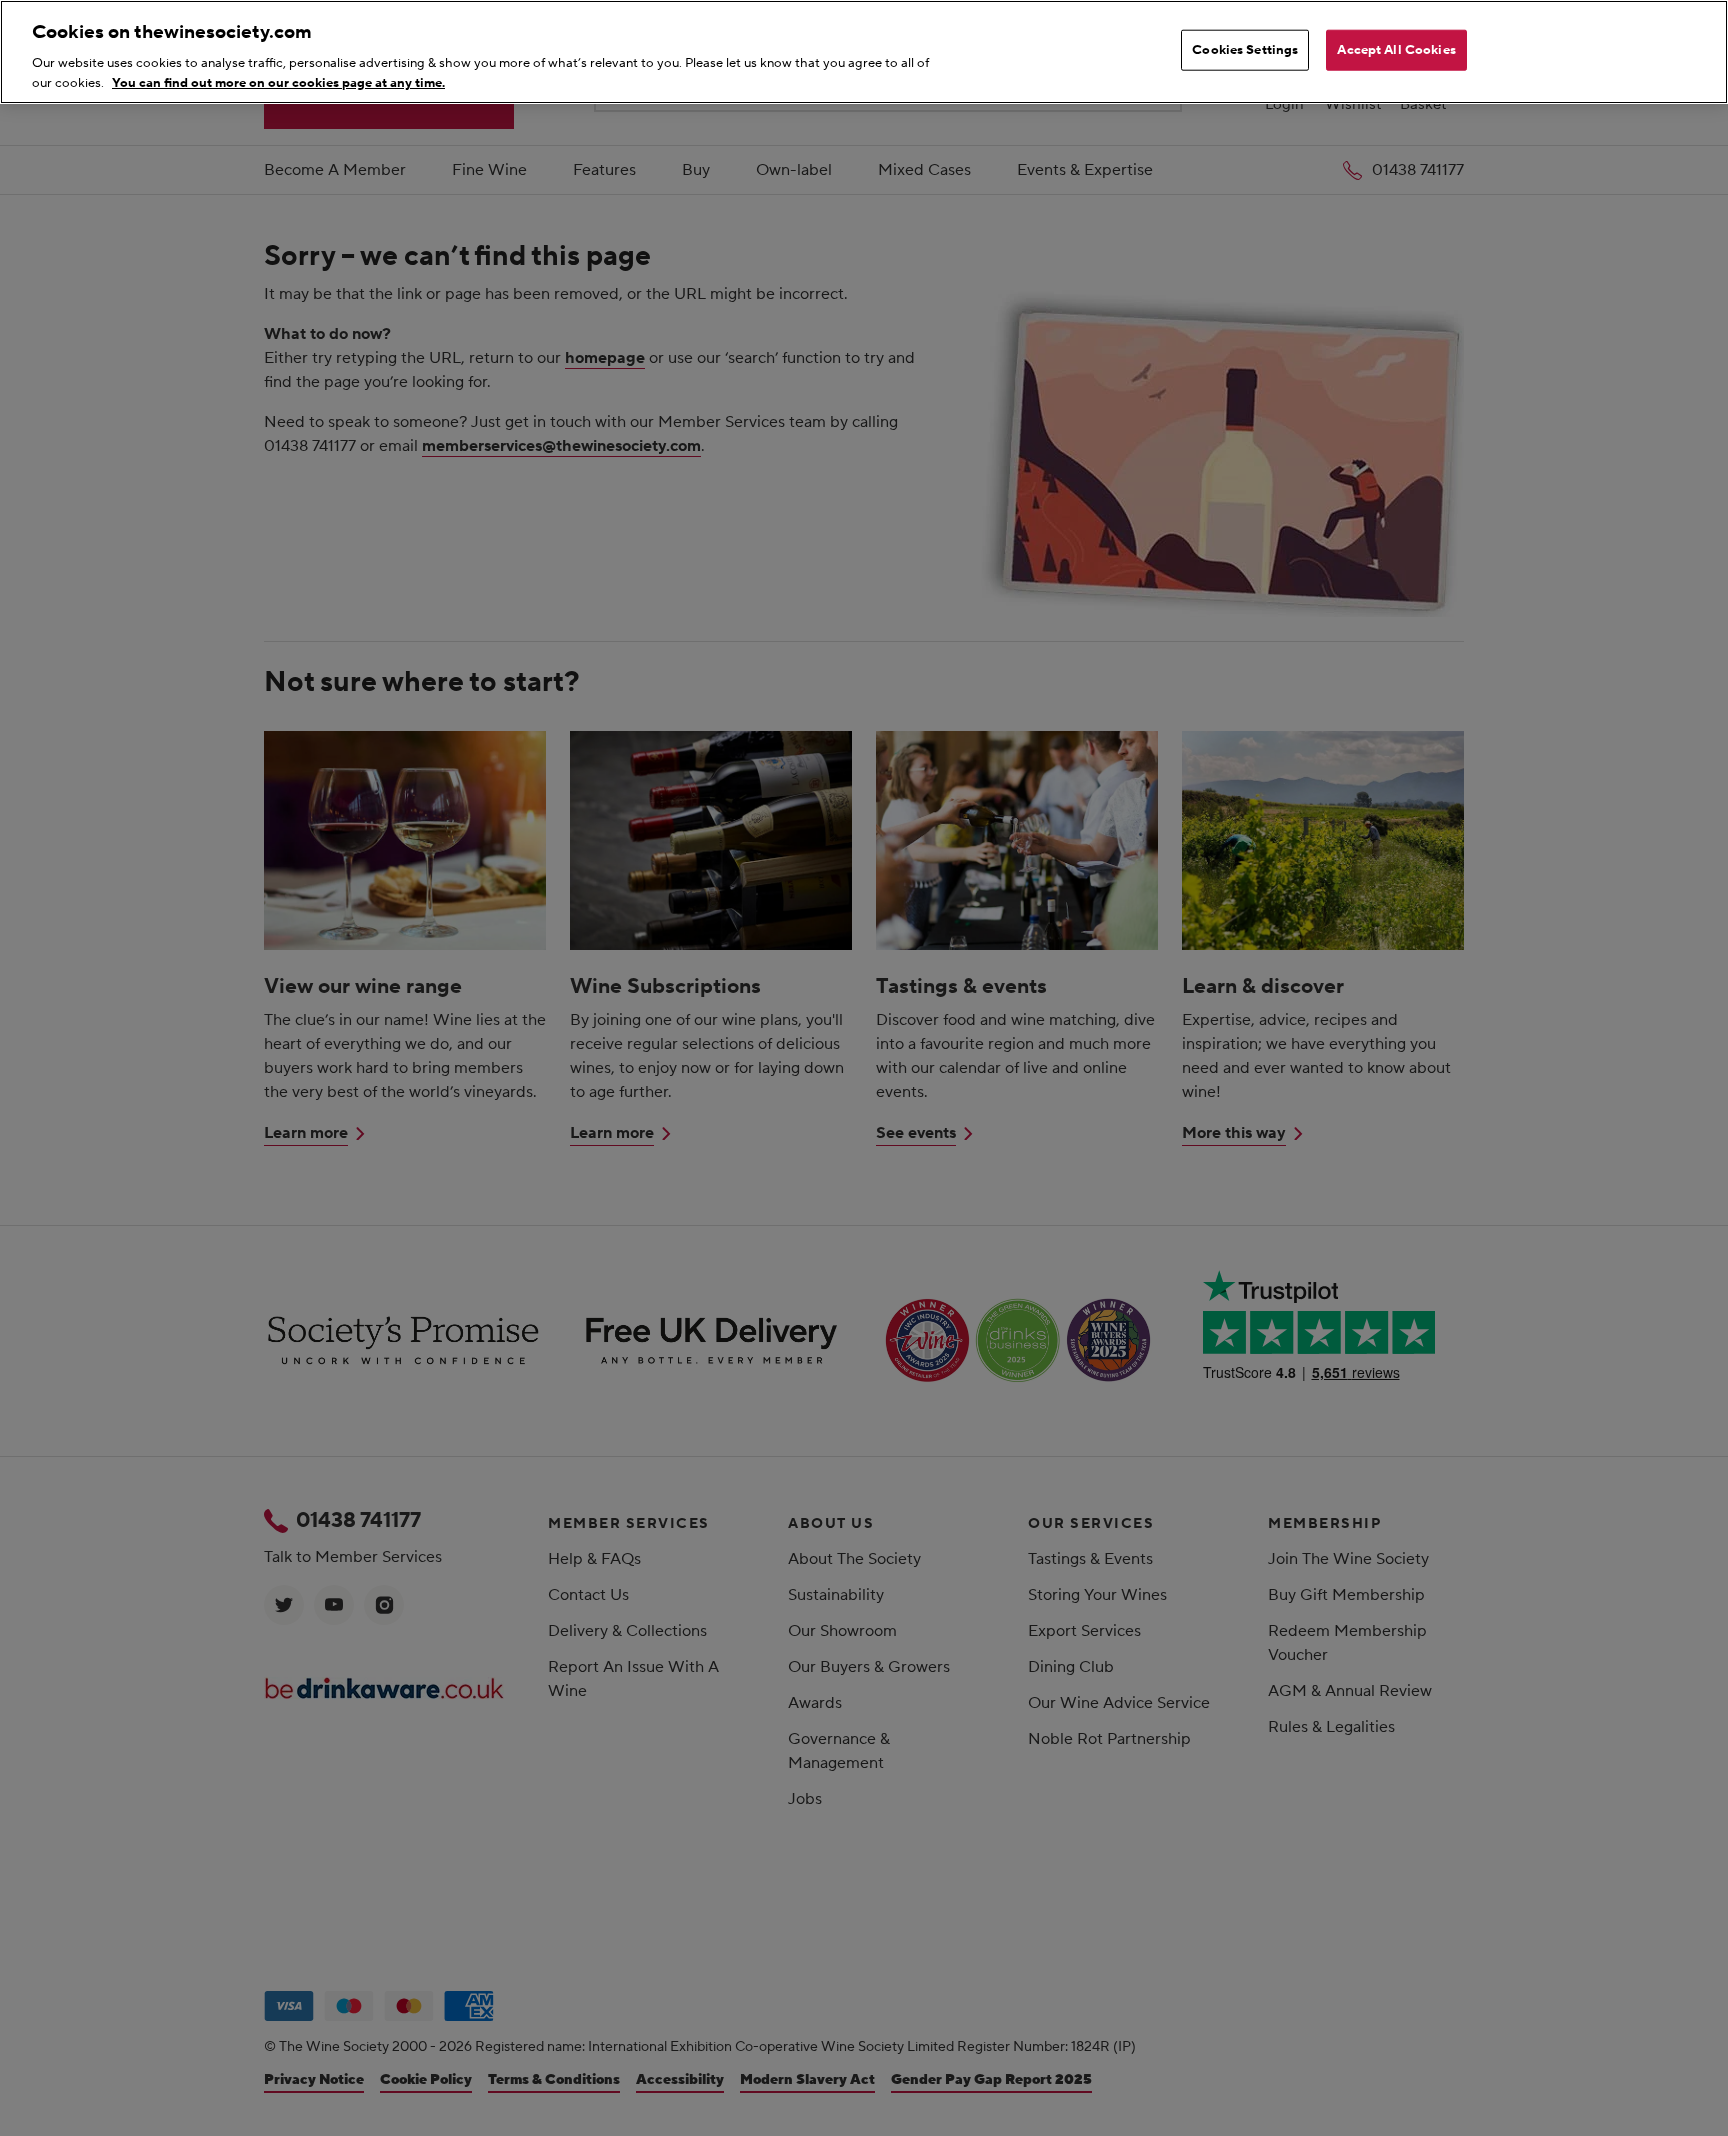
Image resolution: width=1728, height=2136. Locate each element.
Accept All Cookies (1396, 50)
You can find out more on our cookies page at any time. (278, 83)
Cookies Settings (1245, 50)
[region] (864, 52)
